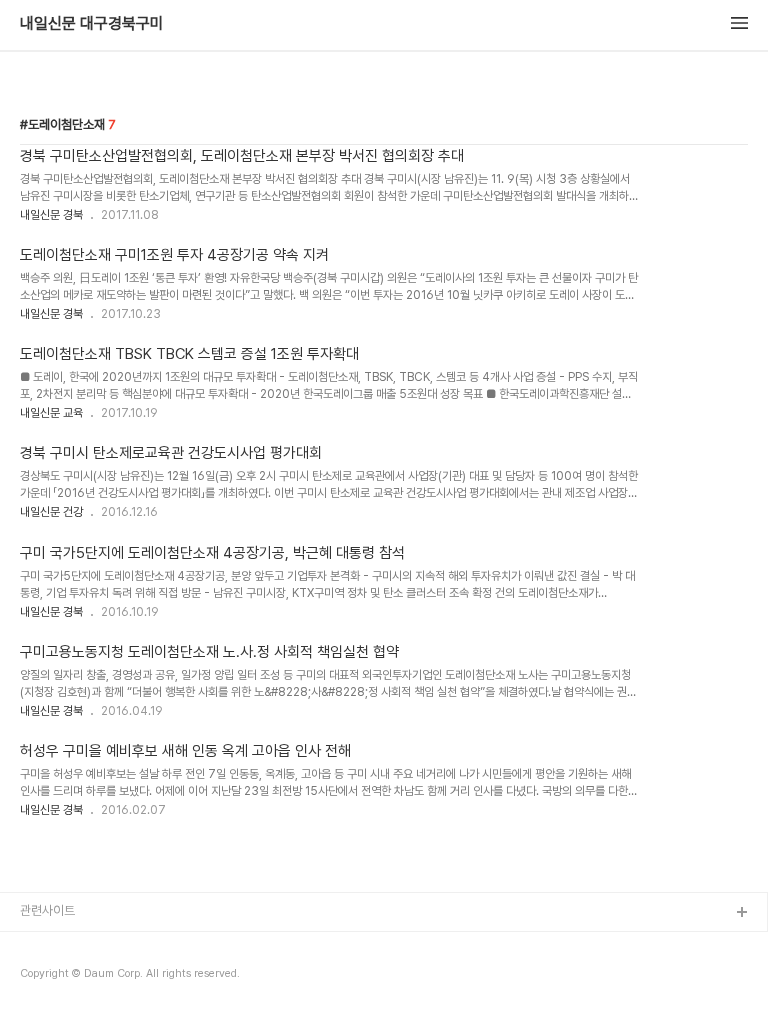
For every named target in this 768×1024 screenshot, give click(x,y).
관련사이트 (47, 910)
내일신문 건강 (51, 512)
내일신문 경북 (51, 215)
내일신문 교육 (51, 413)
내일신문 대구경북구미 (92, 24)
